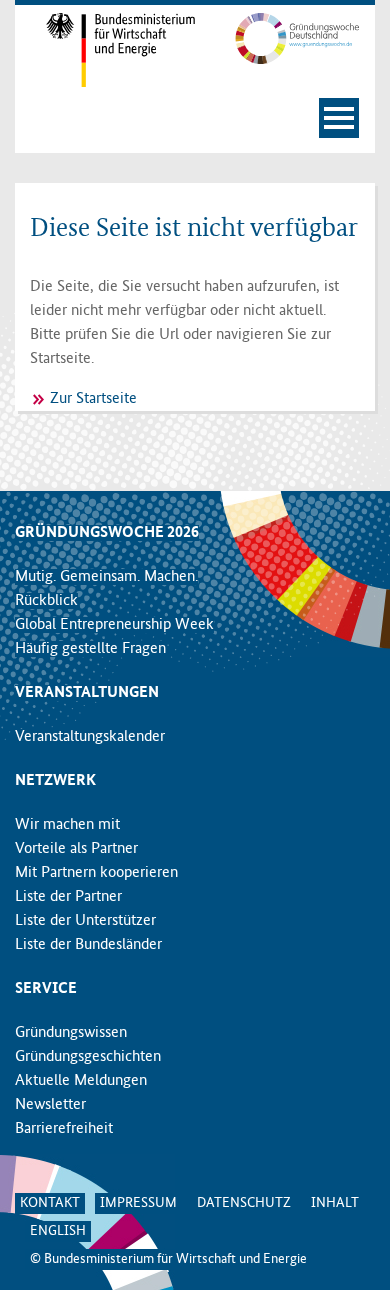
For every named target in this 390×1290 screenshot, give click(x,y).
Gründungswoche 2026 (107, 533)
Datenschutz (244, 1203)
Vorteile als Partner (76, 849)
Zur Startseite (93, 399)
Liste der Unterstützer (85, 921)
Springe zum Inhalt (195, 9)
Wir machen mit (67, 825)
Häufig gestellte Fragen (90, 649)
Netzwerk (55, 781)
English (58, 1231)
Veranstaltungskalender (90, 737)
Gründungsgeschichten (88, 1057)
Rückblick (46, 601)
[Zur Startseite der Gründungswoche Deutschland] (284, 38)
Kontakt (50, 1203)
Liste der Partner (68, 897)
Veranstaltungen (87, 693)
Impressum (138, 1203)
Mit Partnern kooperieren (96, 873)
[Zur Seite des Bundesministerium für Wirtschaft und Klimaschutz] (105, 50)
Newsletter (50, 1105)
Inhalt (335, 1203)
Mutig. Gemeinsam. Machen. (106, 577)
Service (46, 989)
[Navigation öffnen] (339, 118)
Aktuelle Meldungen (81, 1081)
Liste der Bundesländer (88, 945)
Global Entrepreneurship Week (114, 625)
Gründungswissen (71, 1033)
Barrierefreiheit (64, 1129)
